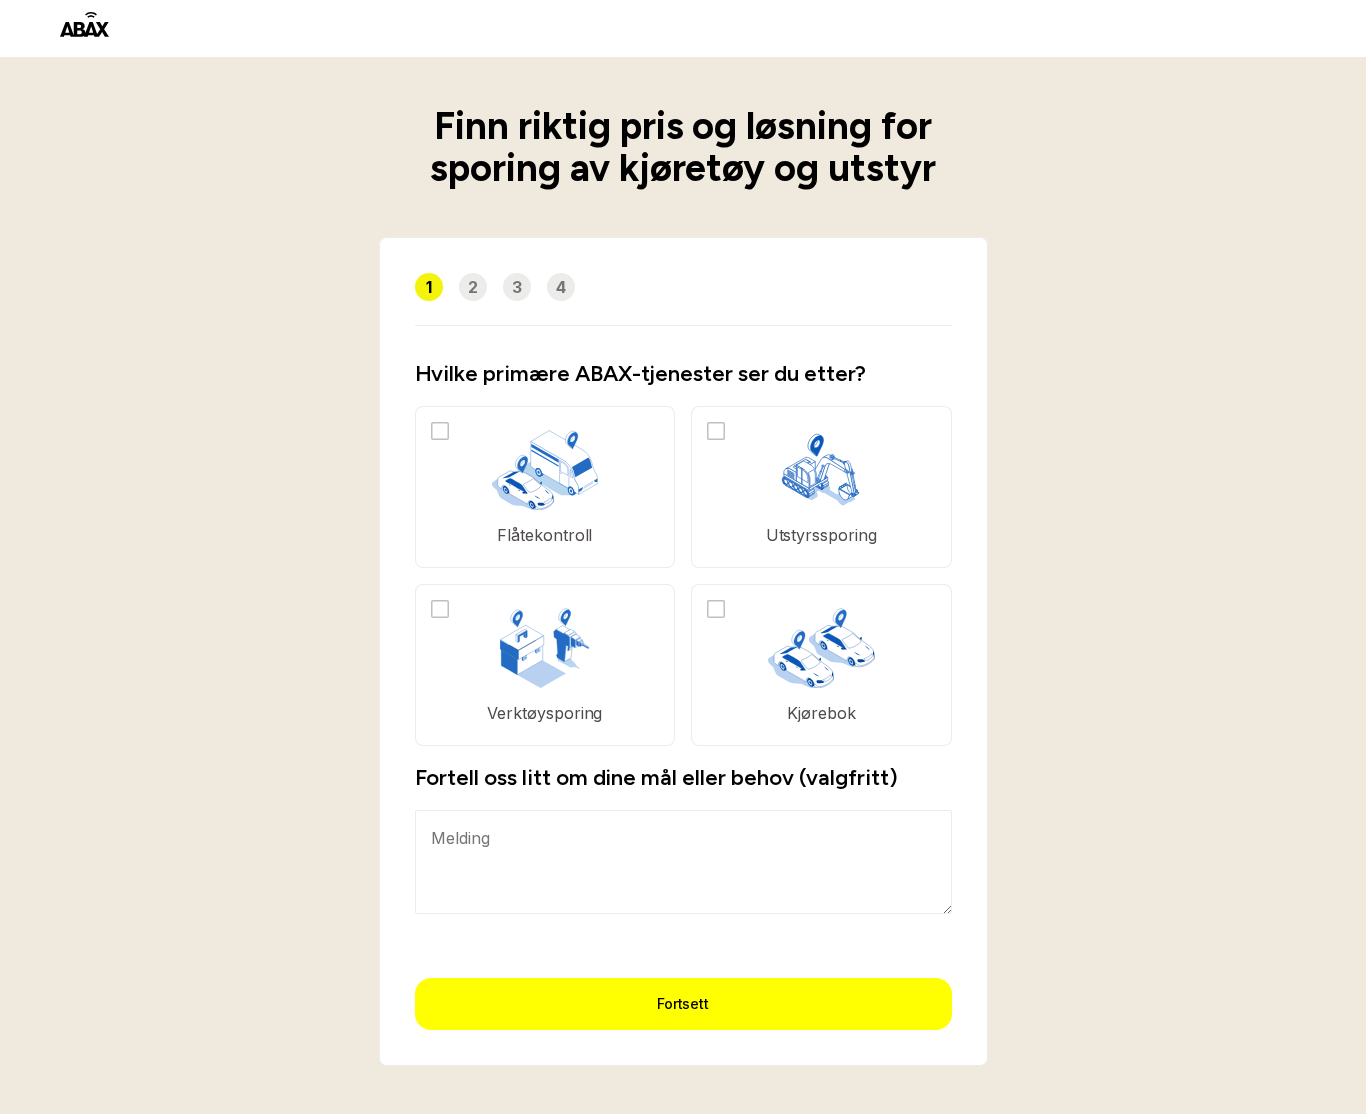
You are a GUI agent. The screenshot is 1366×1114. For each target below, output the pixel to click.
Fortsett (683, 1003)
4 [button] (561, 287)
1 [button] (429, 287)
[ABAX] (84, 24)
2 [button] (473, 287)
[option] (545, 487)
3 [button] (517, 287)
